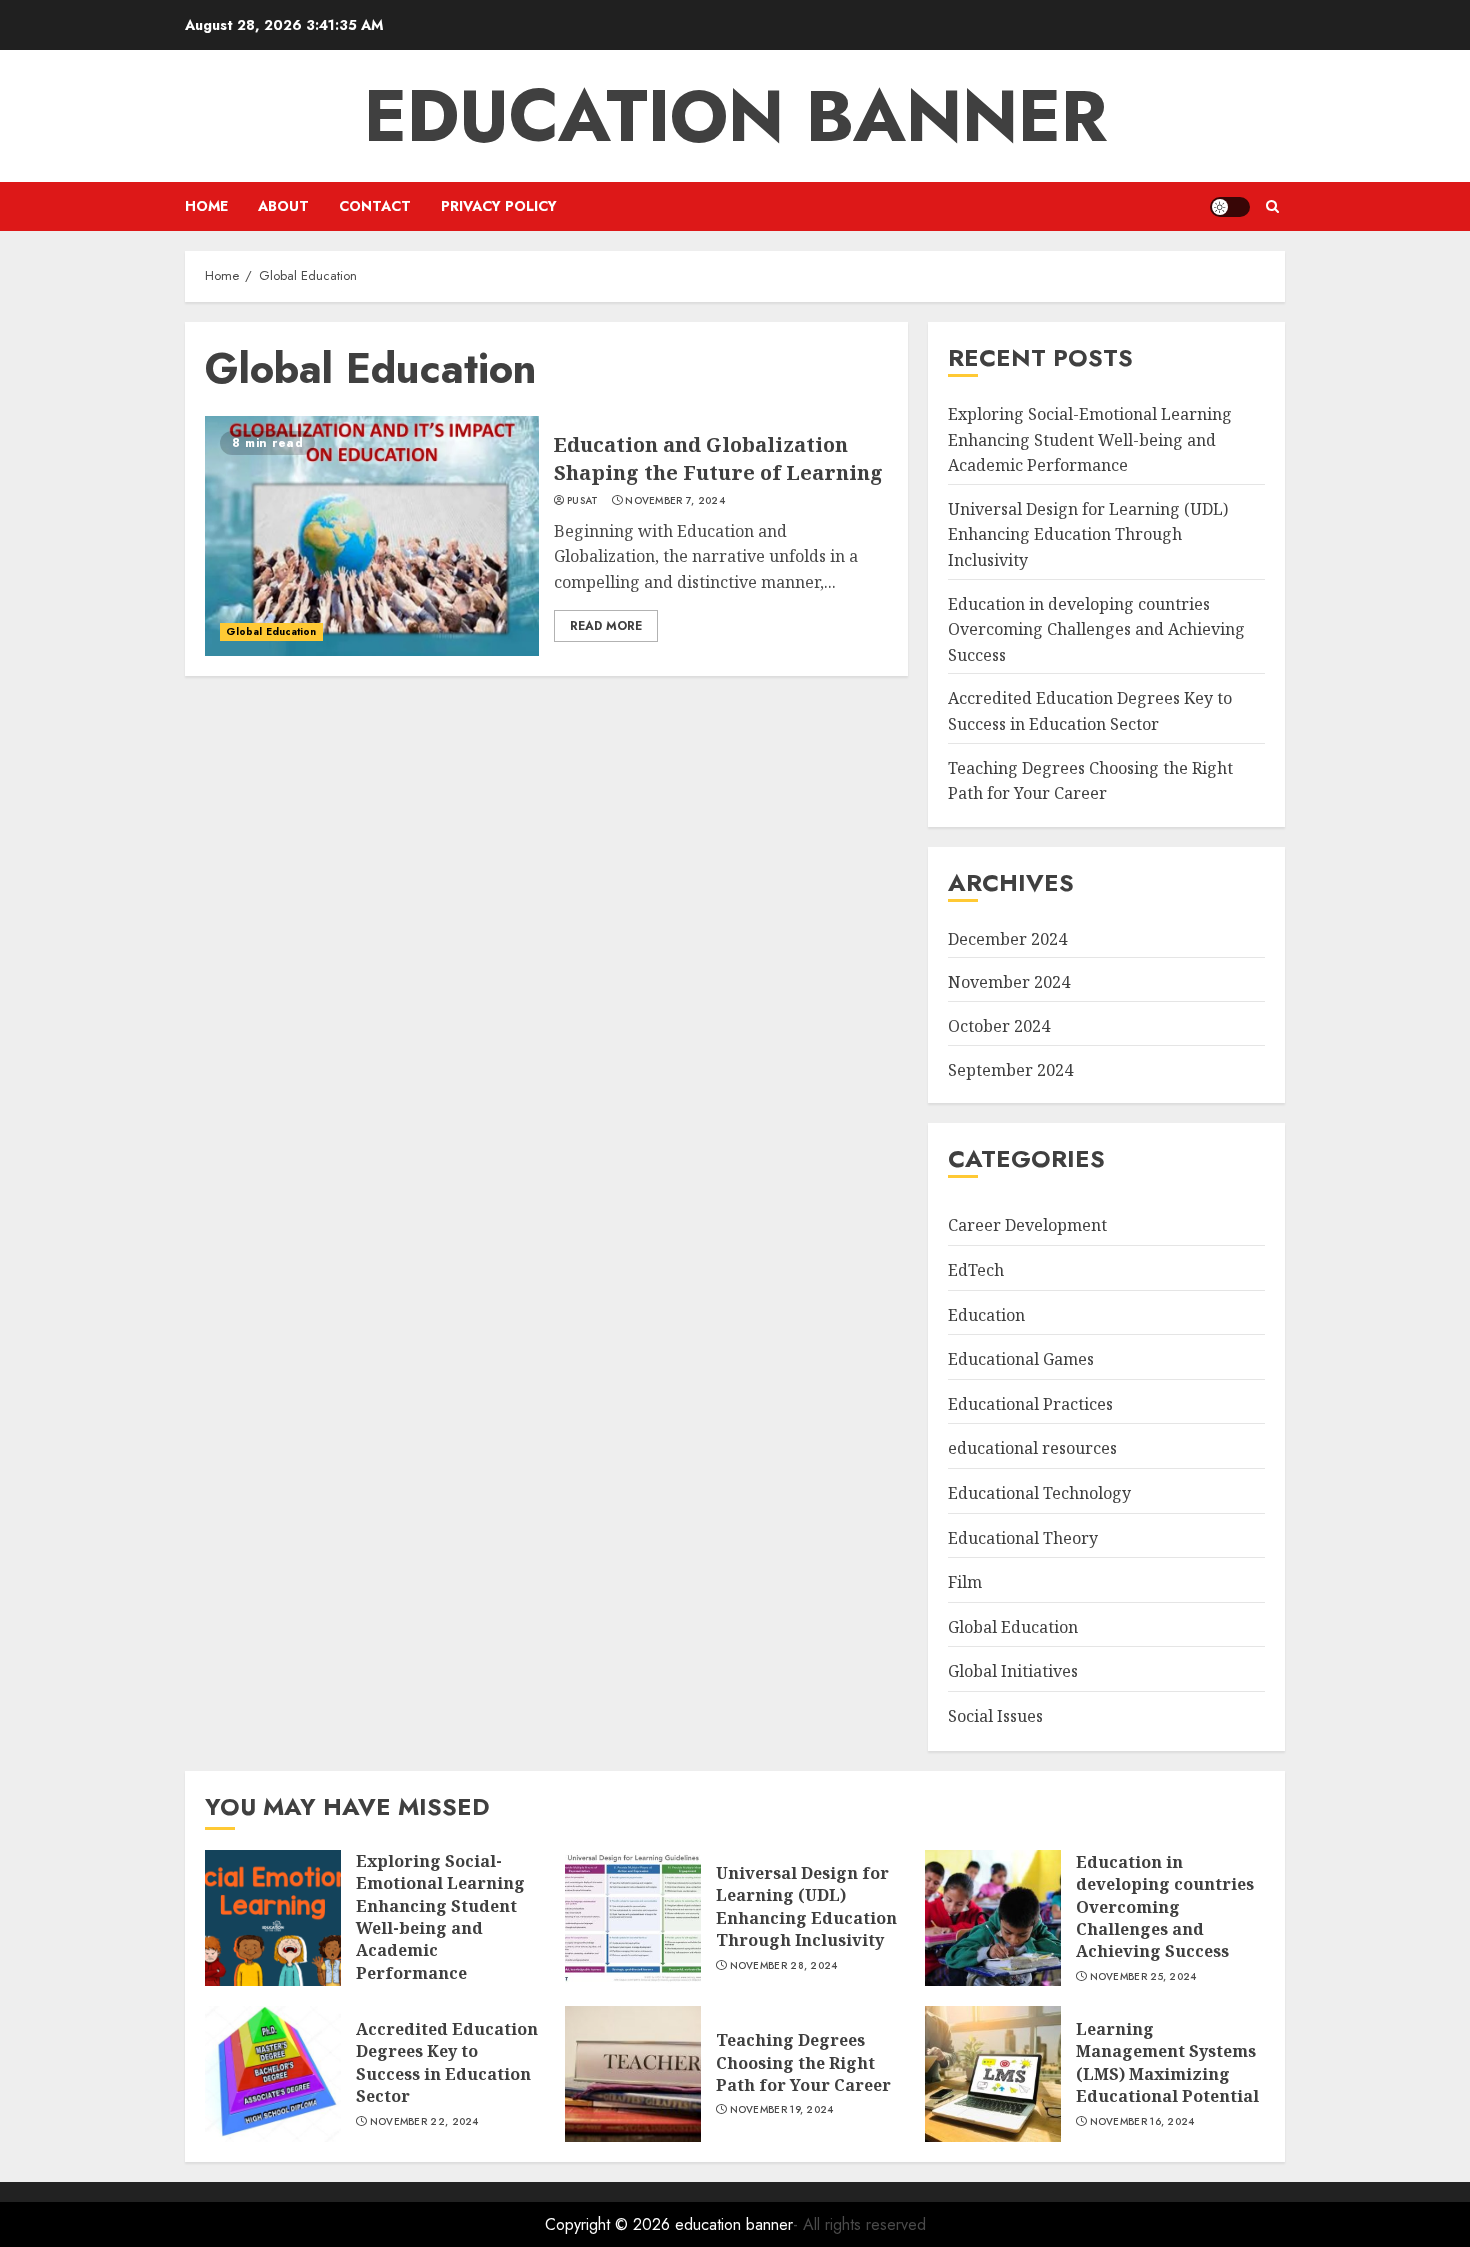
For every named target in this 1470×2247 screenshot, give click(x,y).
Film (965, 1582)
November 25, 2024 (1143, 1977)
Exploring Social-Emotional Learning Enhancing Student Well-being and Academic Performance (1090, 439)
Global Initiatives (1013, 1671)
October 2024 (999, 1026)
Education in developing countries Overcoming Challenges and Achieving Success (1096, 629)
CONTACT (375, 206)
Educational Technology (1039, 1493)
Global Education (271, 631)
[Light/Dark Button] (1230, 207)
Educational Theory (1023, 1538)
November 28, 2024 (784, 1966)
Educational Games (1021, 1359)
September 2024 (1010, 1070)
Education (986, 1315)
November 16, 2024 (1142, 2122)
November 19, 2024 (782, 2110)
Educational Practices (1030, 1404)
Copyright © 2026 (610, 2224)
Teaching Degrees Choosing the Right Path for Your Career (803, 2062)
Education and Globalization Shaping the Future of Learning (718, 458)
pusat (583, 501)
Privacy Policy (499, 206)
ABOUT (283, 206)
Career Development (1027, 1225)
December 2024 (1007, 939)
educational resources (1032, 1448)
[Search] (1272, 206)
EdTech (976, 1270)
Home (206, 206)
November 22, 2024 (424, 2122)
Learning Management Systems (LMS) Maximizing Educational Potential (1167, 2062)
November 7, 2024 (675, 501)
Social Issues (995, 1716)
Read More (606, 626)
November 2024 (1009, 982)
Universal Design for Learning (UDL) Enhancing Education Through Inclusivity (1088, 534)
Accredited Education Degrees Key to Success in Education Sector (447, 2062)
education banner (735, 116)
